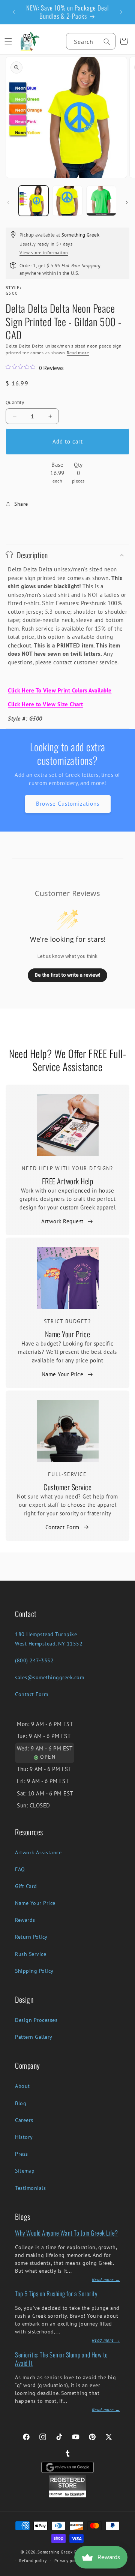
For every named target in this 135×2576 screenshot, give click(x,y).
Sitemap (25, 2171)
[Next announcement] (121, 12)
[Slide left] (8, 202)
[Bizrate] (125, 2572)
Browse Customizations (68, 804)
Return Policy (31, 1937)
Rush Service (31, 1954)
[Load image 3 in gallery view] (101, 201)
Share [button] (21, 504)
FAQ (20, 1869)
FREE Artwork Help (68, 1181)
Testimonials (30, 2188)
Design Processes (36, 2020)
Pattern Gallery (34, 2037)
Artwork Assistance (38, 1852)
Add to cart (68, 441)
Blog (21, 2103)
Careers (24, 2120)
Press (22, 2154)
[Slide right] (127, 202)
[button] (8, 41)
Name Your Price (68, 1334)
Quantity (15, 402)
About (22, 2086)
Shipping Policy (34, 1971)
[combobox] (91, 41)
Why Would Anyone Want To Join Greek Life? (67, 2233)
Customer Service (67, 1487)
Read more (78, 353)
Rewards (25, 1920)
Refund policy (33, 2561)
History (24, 2137)
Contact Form (62, 1527)
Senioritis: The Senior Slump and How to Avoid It (61, 2359)
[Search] (107, 42)
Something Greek (55, 2552)
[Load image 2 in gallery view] (67, 201)
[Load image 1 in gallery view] (33, 201)
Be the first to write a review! (67, 975)
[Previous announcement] (14, 12)
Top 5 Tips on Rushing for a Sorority (56, 2294)
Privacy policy (68, 2561)
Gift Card (26, 1886)
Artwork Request (62, 1221)
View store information (44, 253)
